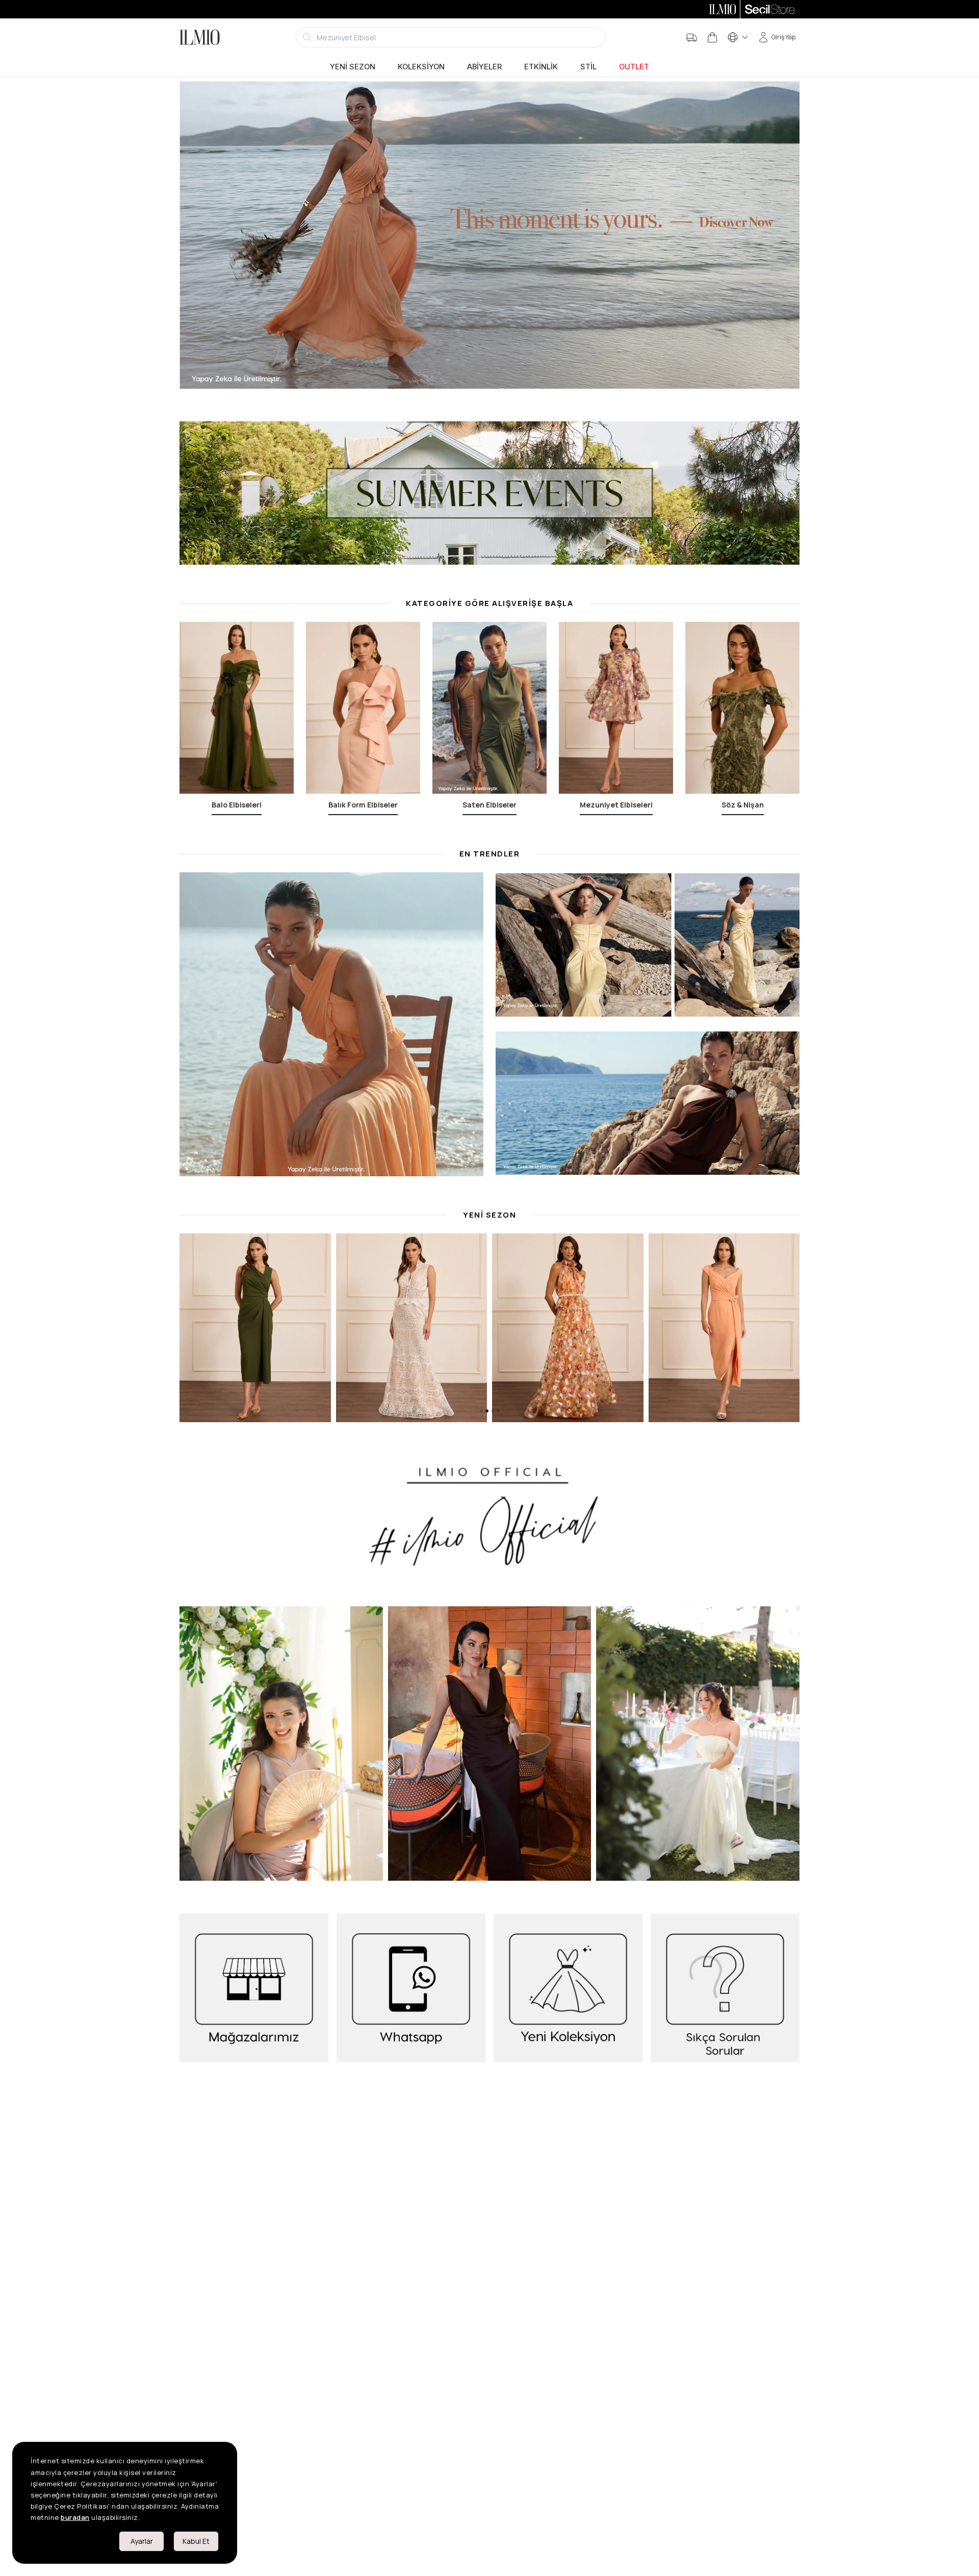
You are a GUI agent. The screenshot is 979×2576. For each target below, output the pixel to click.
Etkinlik (541, 67)
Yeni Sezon (353, 67)
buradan (75, 2517)
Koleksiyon (421, 67)
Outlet (634, 67)
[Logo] (200, 37)
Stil (588, 67)
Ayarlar (142, 2541)
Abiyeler (484, 67)
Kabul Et (196, 2541)
